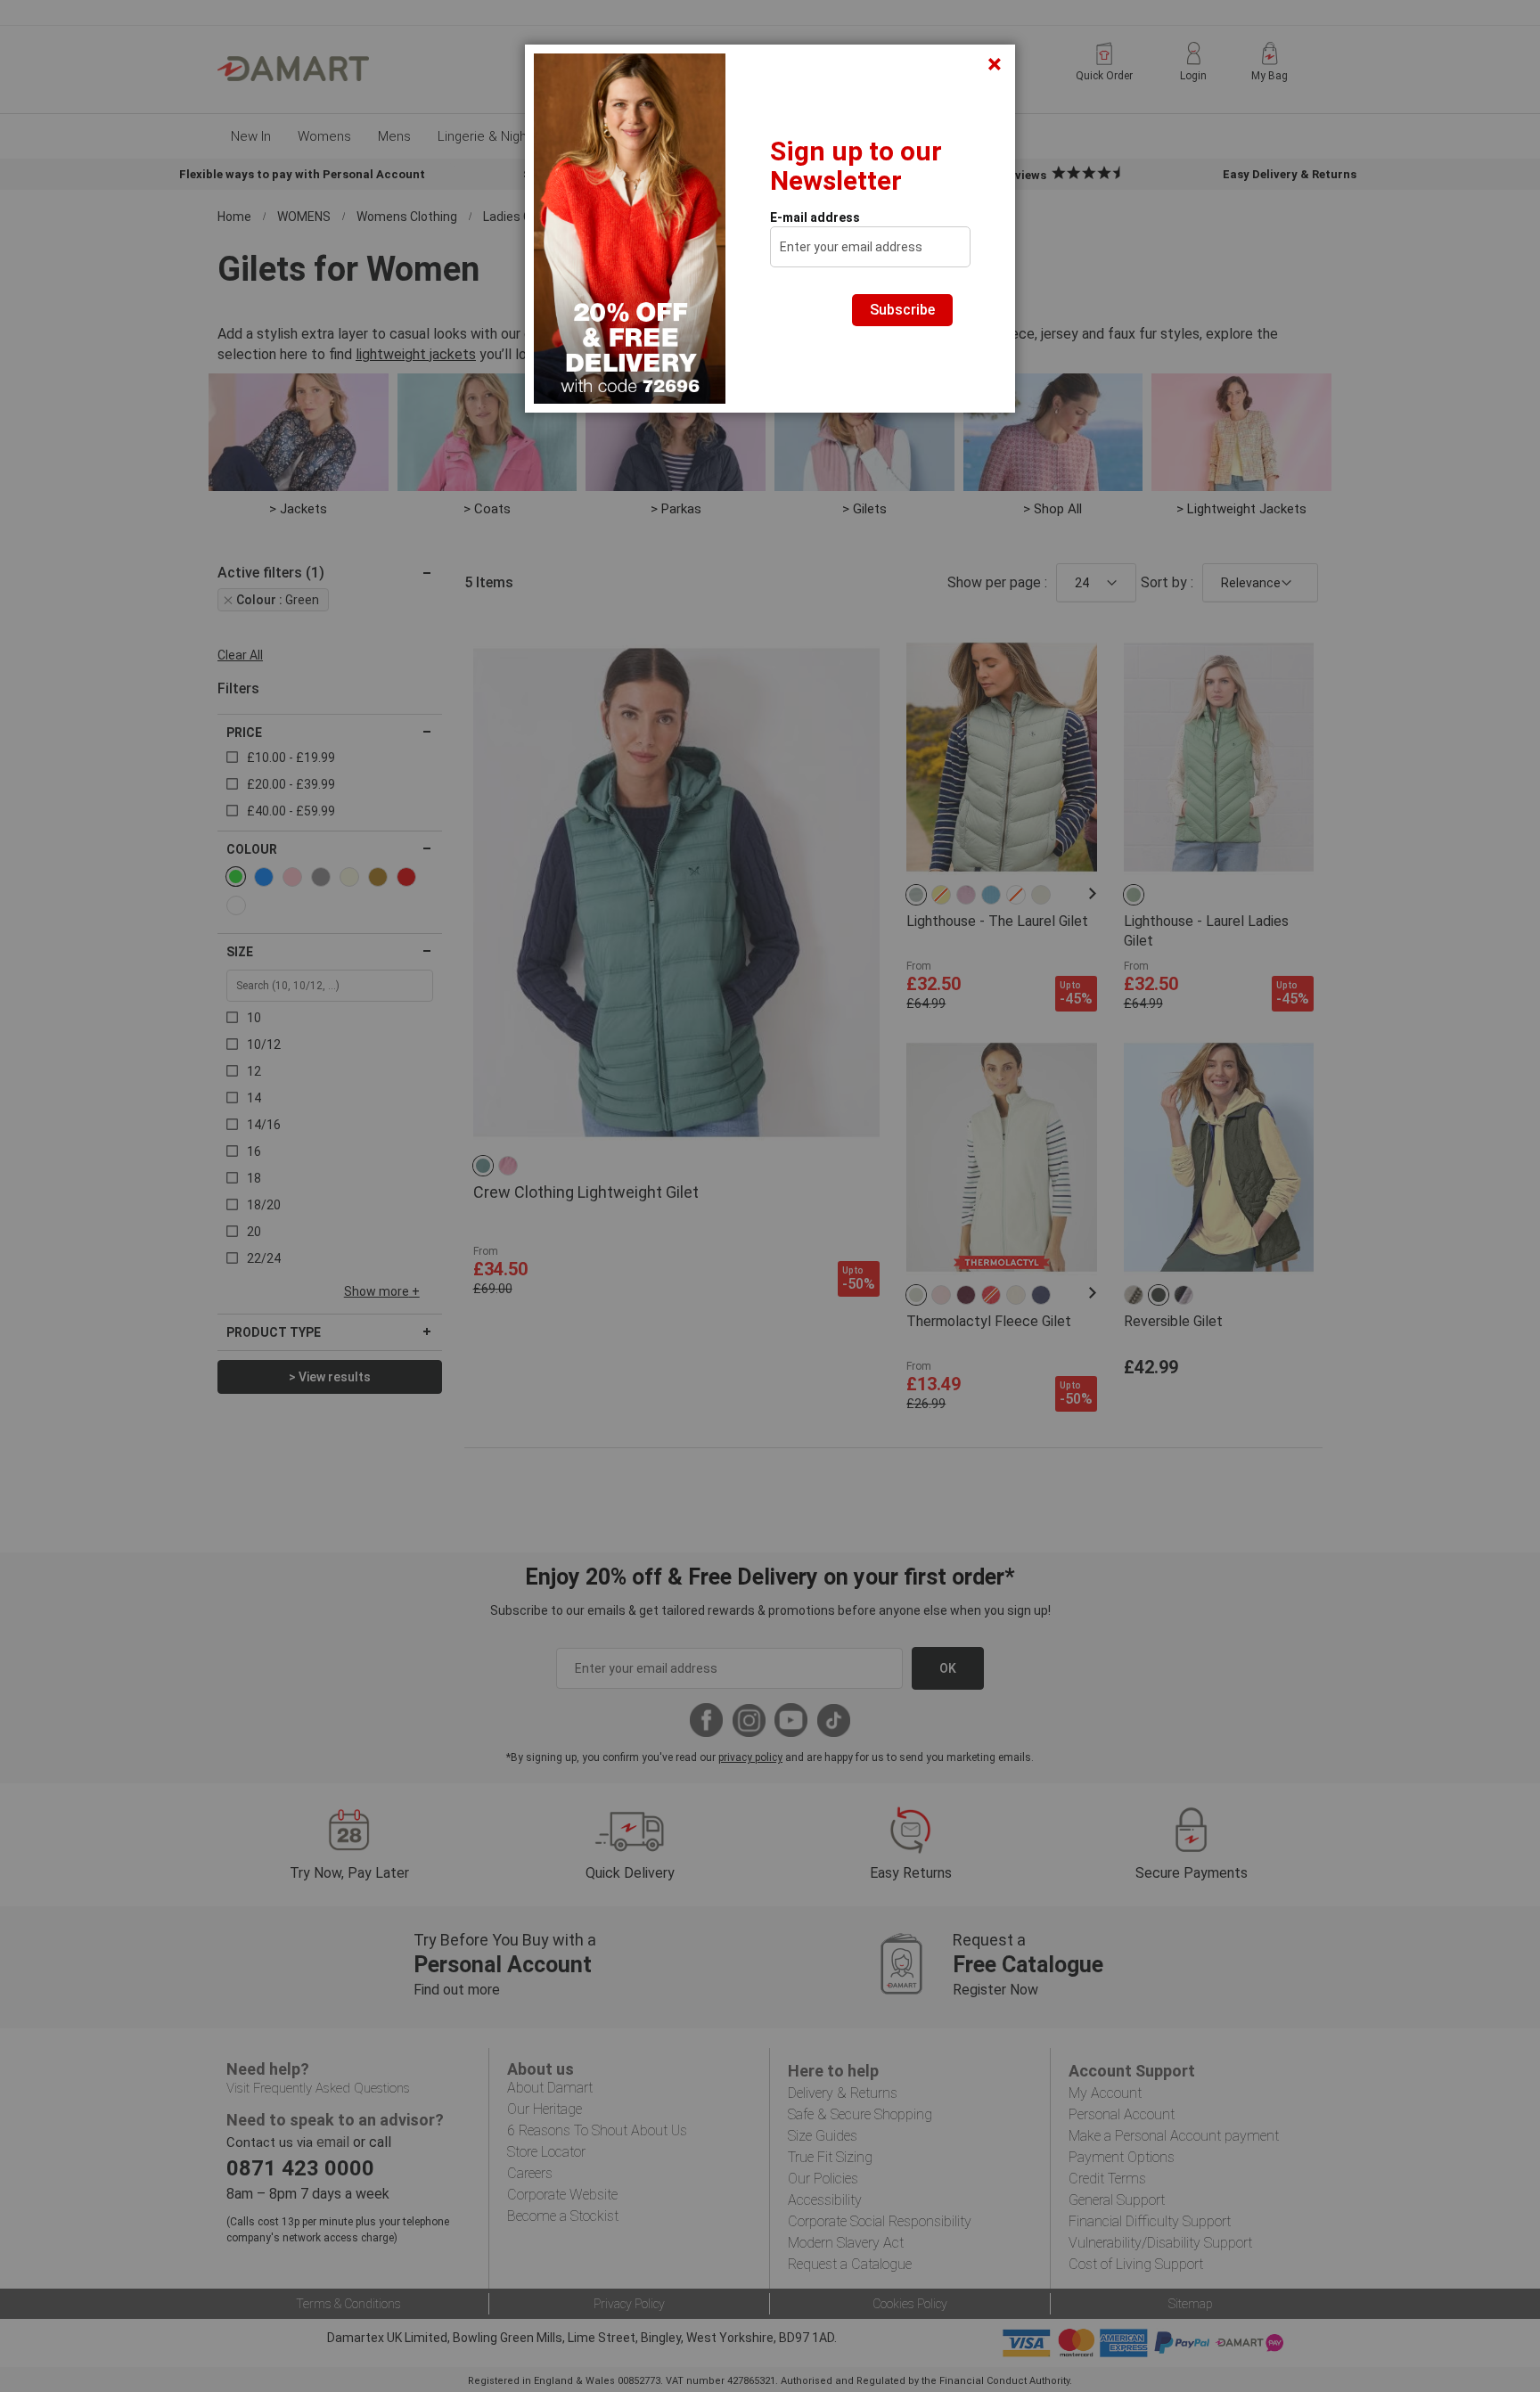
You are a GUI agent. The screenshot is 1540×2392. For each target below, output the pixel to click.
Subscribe (902, 310)
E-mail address (815, 217)
